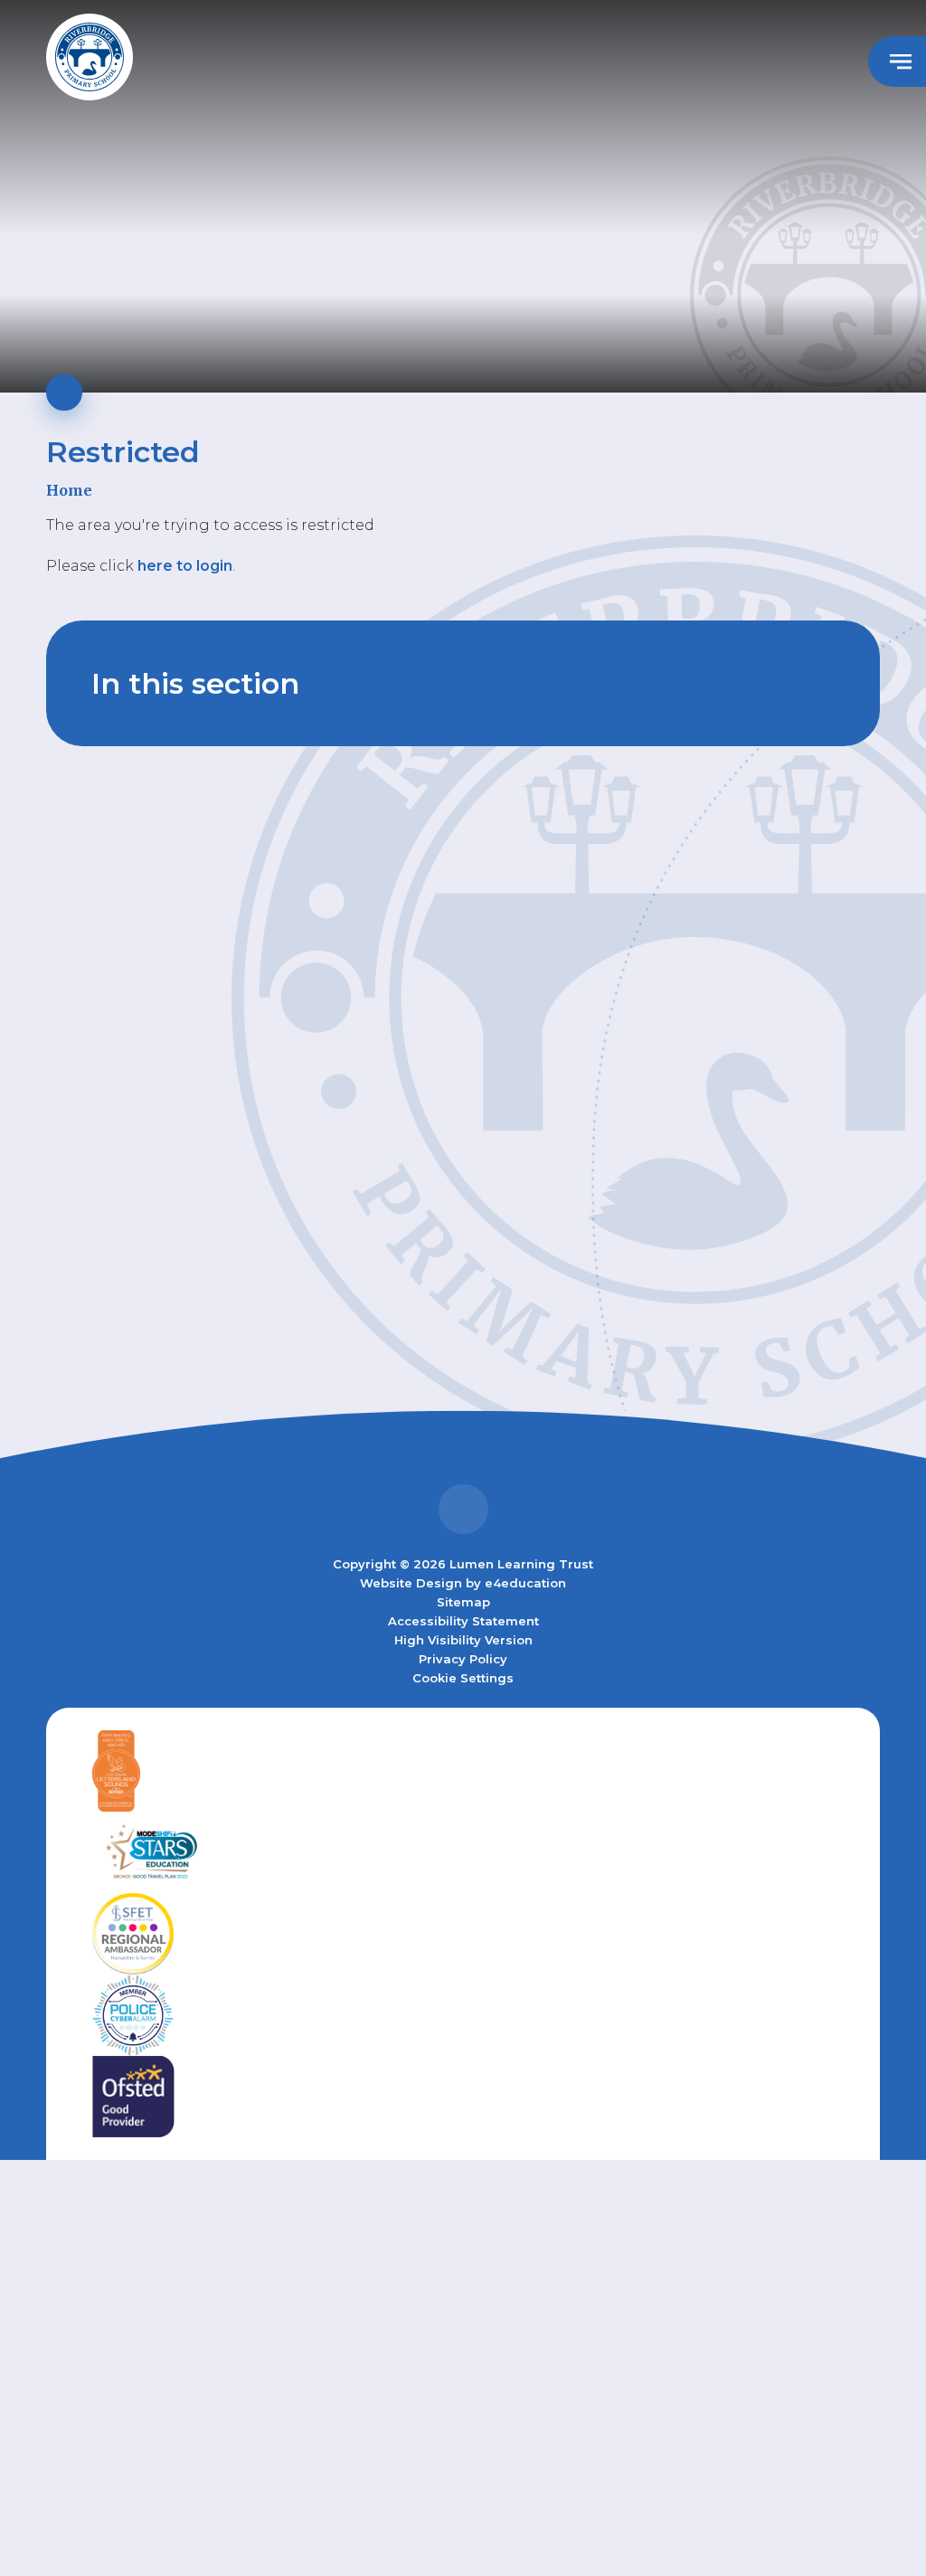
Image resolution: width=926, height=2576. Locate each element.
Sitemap (463, 1602)
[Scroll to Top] (463, 1509)
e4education (525, 1583)
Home (69, 490)
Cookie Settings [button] (463, 1678)
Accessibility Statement (463, 1621)
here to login (185, 566)
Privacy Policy (463, 1659)
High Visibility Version (463, 1640)
